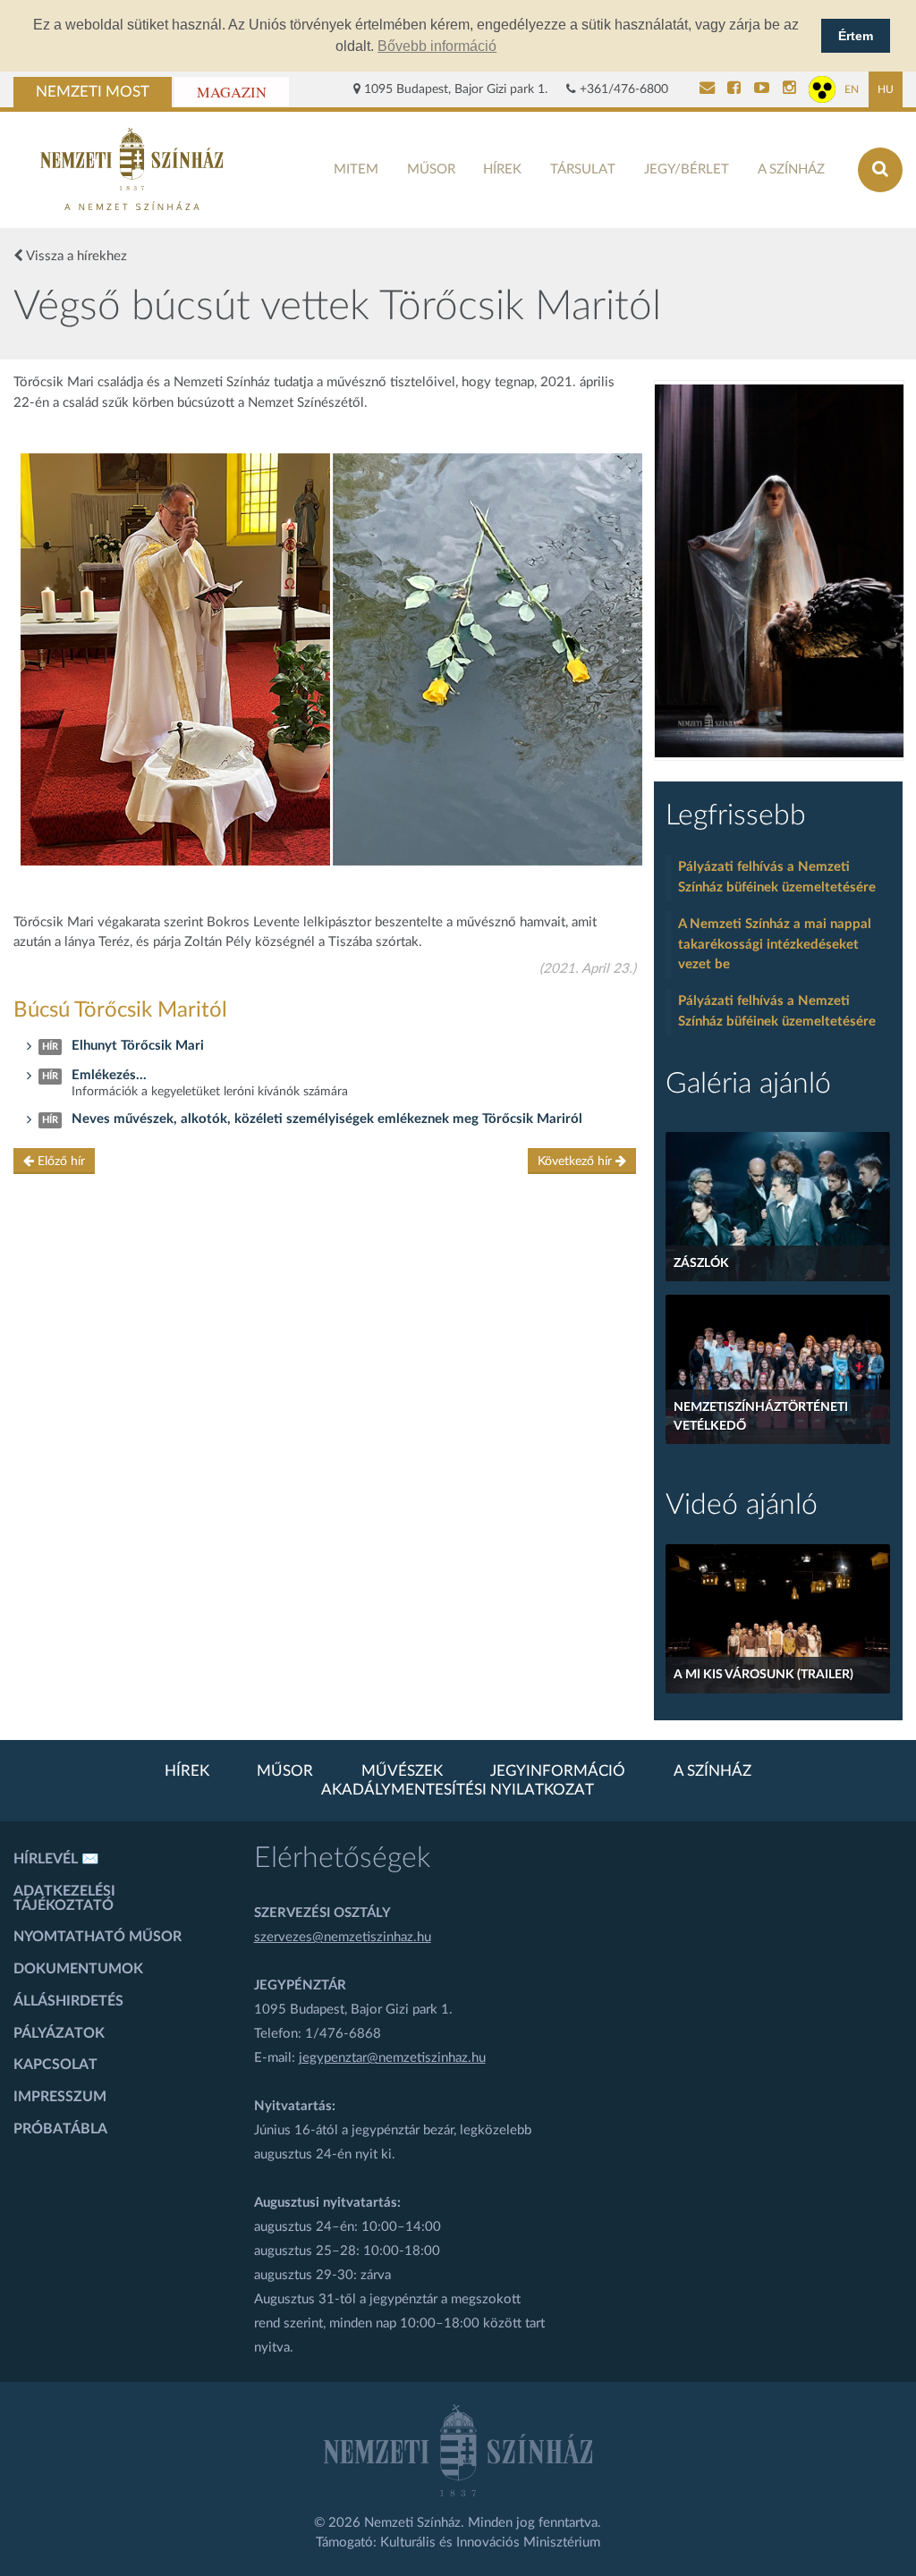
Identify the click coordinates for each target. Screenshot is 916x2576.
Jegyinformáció (558, 1771)
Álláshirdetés (68, 2001)
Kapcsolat (55, 2065)
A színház (791, 169)
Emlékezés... (109, 1075)
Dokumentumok (78, 1969)
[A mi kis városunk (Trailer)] (777, 1619)
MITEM (356, 169)
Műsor (431, 169)
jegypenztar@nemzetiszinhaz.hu (392, 2058)
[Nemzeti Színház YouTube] (762, 89)
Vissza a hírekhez (75, 256)
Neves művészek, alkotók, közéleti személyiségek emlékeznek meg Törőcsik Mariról (327, 1119)
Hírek (502, 169)
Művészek (402, 1771)
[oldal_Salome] (779, 571)
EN (852, 89)
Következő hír (577, 1161)
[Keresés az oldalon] (880, 170)
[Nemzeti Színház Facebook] (734, 89)
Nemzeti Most (93, 92)
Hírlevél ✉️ (56, 1859)
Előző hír (59, 1161)
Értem (856, 36)
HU (886, 89)
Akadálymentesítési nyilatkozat (458, 1790)
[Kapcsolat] (707, 89)
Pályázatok (59, 2033)
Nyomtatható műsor (98, 1937)
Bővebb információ (437, 46)
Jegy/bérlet (687, 169)
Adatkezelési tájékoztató (64, 1898)
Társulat (583, 169)
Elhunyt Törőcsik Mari (138, 1046)
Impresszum (60, 2097)
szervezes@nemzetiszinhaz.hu (343, 1937)
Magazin (232, 92)
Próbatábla (60, 2129)
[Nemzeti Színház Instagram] (789, 89)
